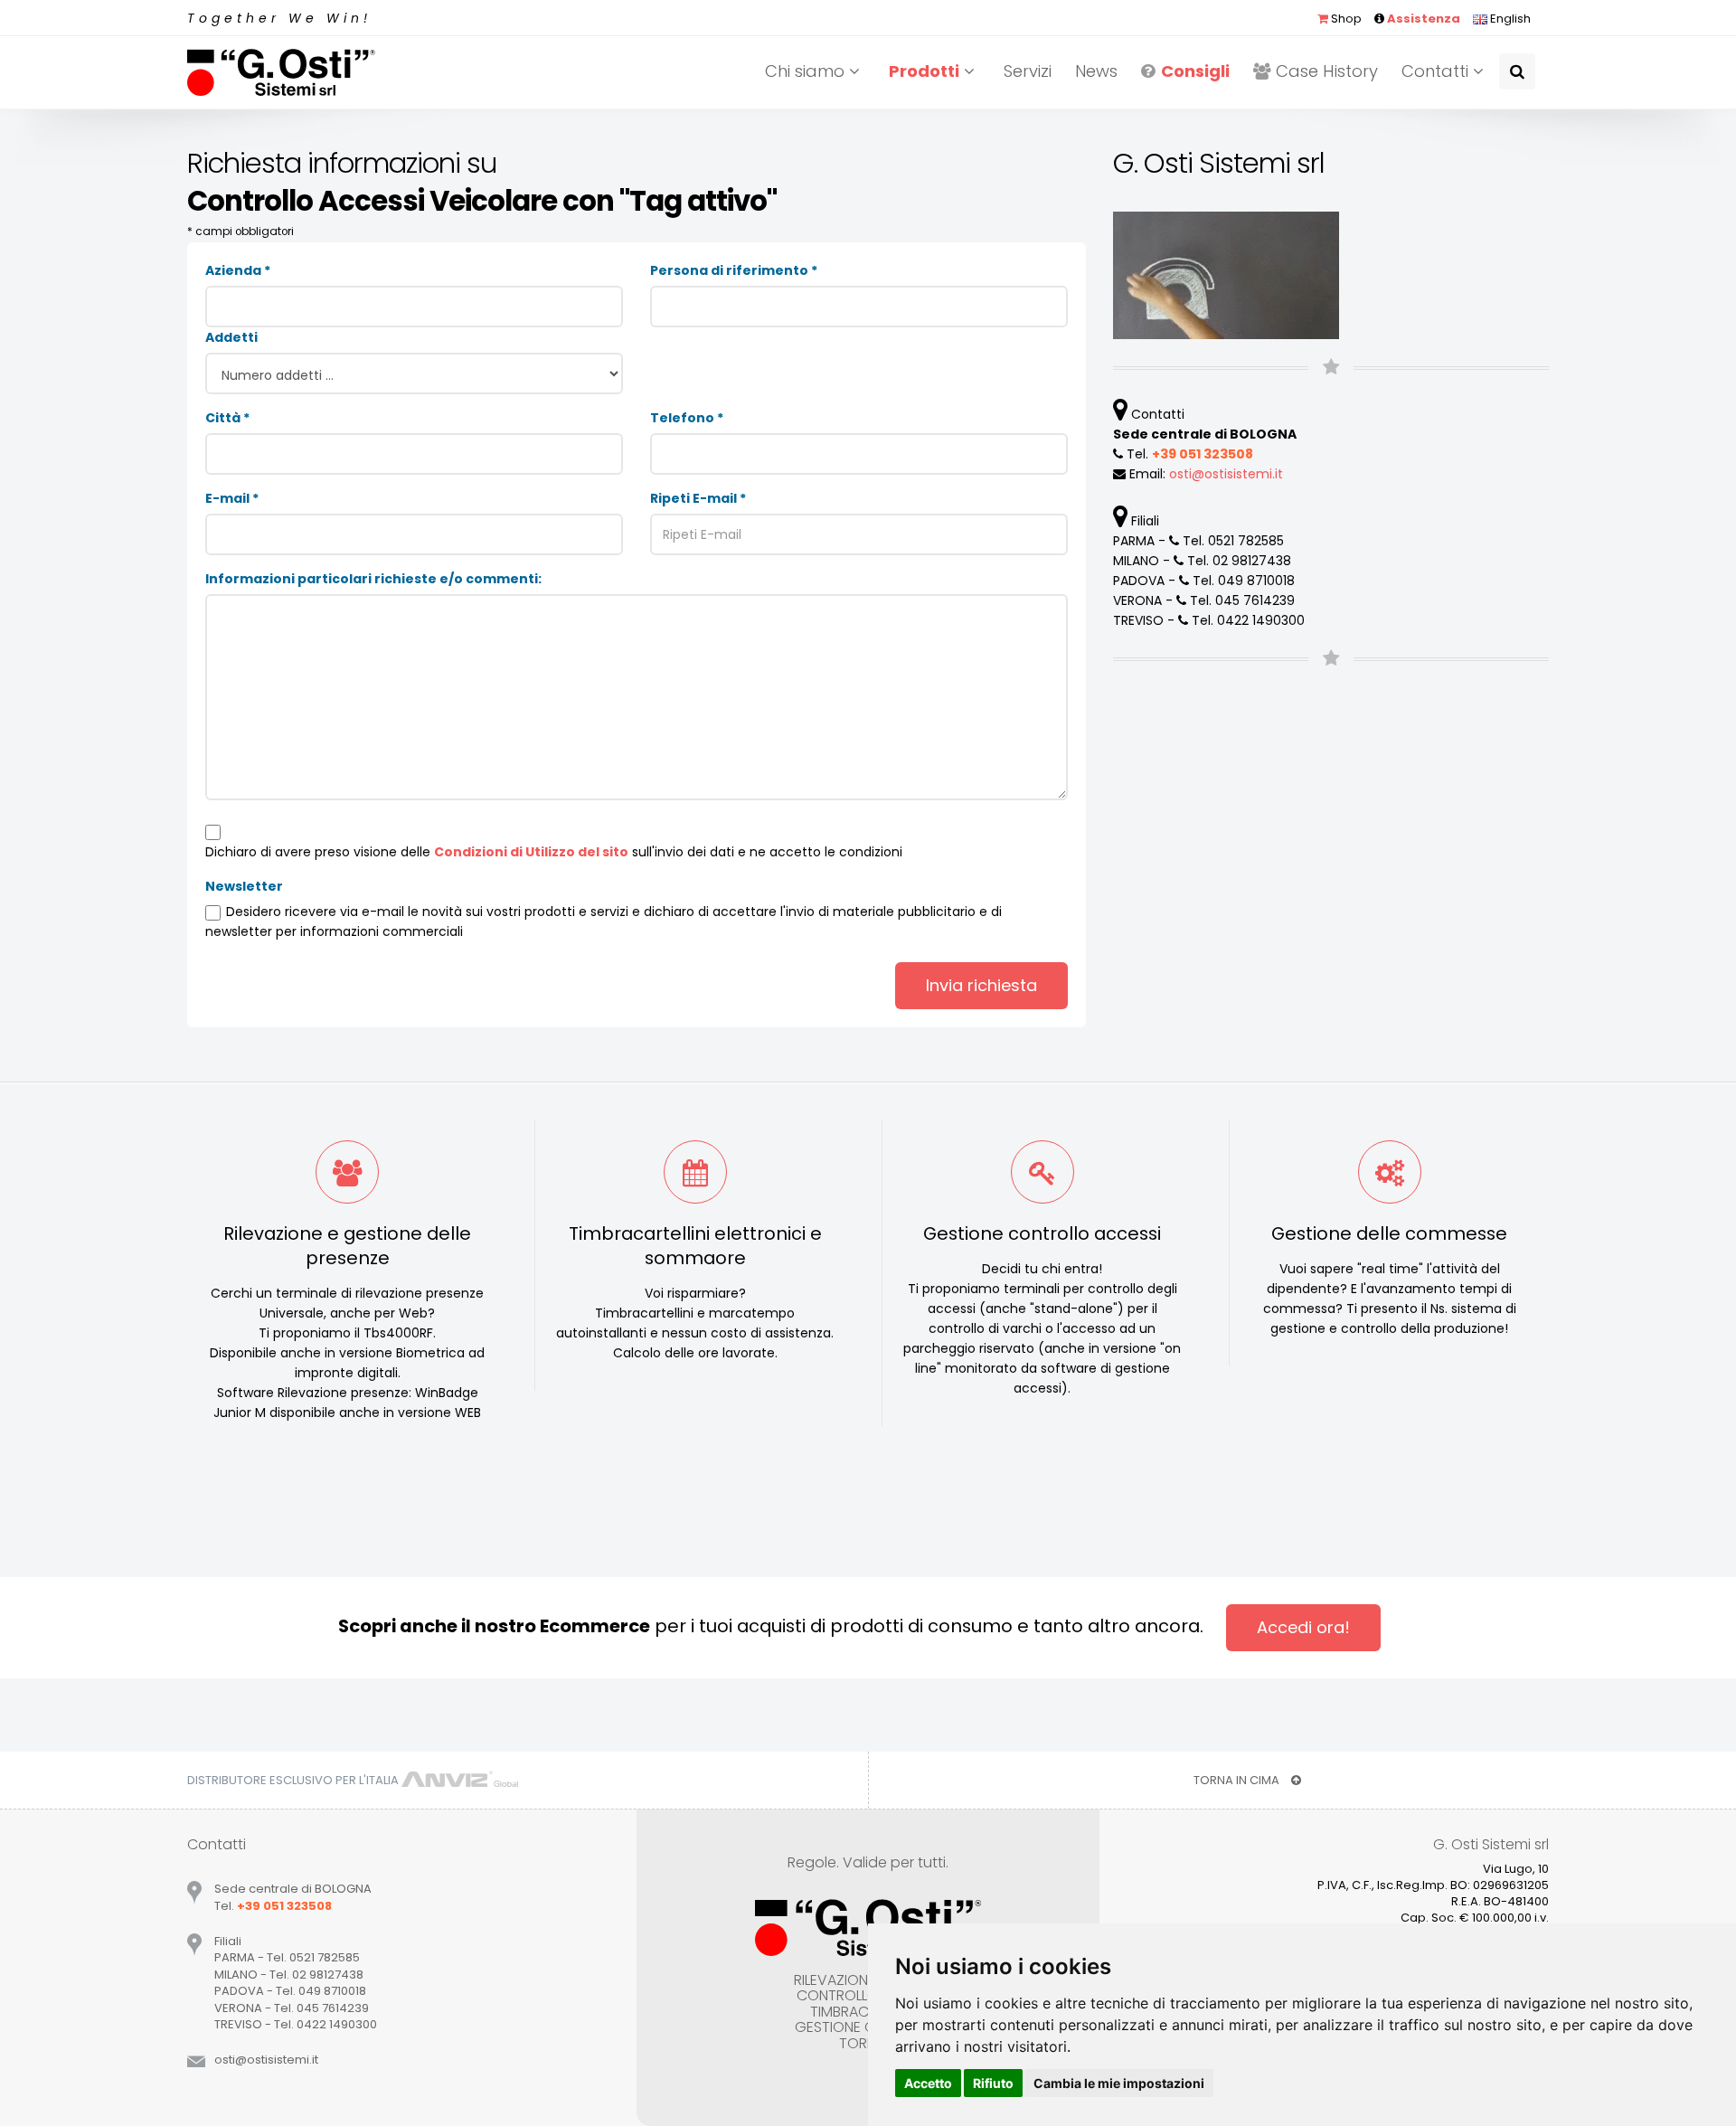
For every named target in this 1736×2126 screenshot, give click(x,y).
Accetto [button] (928, 2083)
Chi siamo (807, 71)
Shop (1345, 19)
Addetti (231, 337)
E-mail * (232, 498)
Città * (227, 418)
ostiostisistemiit (1226, 474)
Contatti (1437, 71)
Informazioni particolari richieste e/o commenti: (373, 579)
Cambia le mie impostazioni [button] (1119, 2083)
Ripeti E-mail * (698, 498)
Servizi (1028, 71)
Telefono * (687, 418)
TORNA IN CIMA (1238, 1780)
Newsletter (244, 886)
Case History (1327, 71)
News (1096, 71)
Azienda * (238, 270)
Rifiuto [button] (993, 2083)
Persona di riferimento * (734, 270)
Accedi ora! (1303, 1627)
